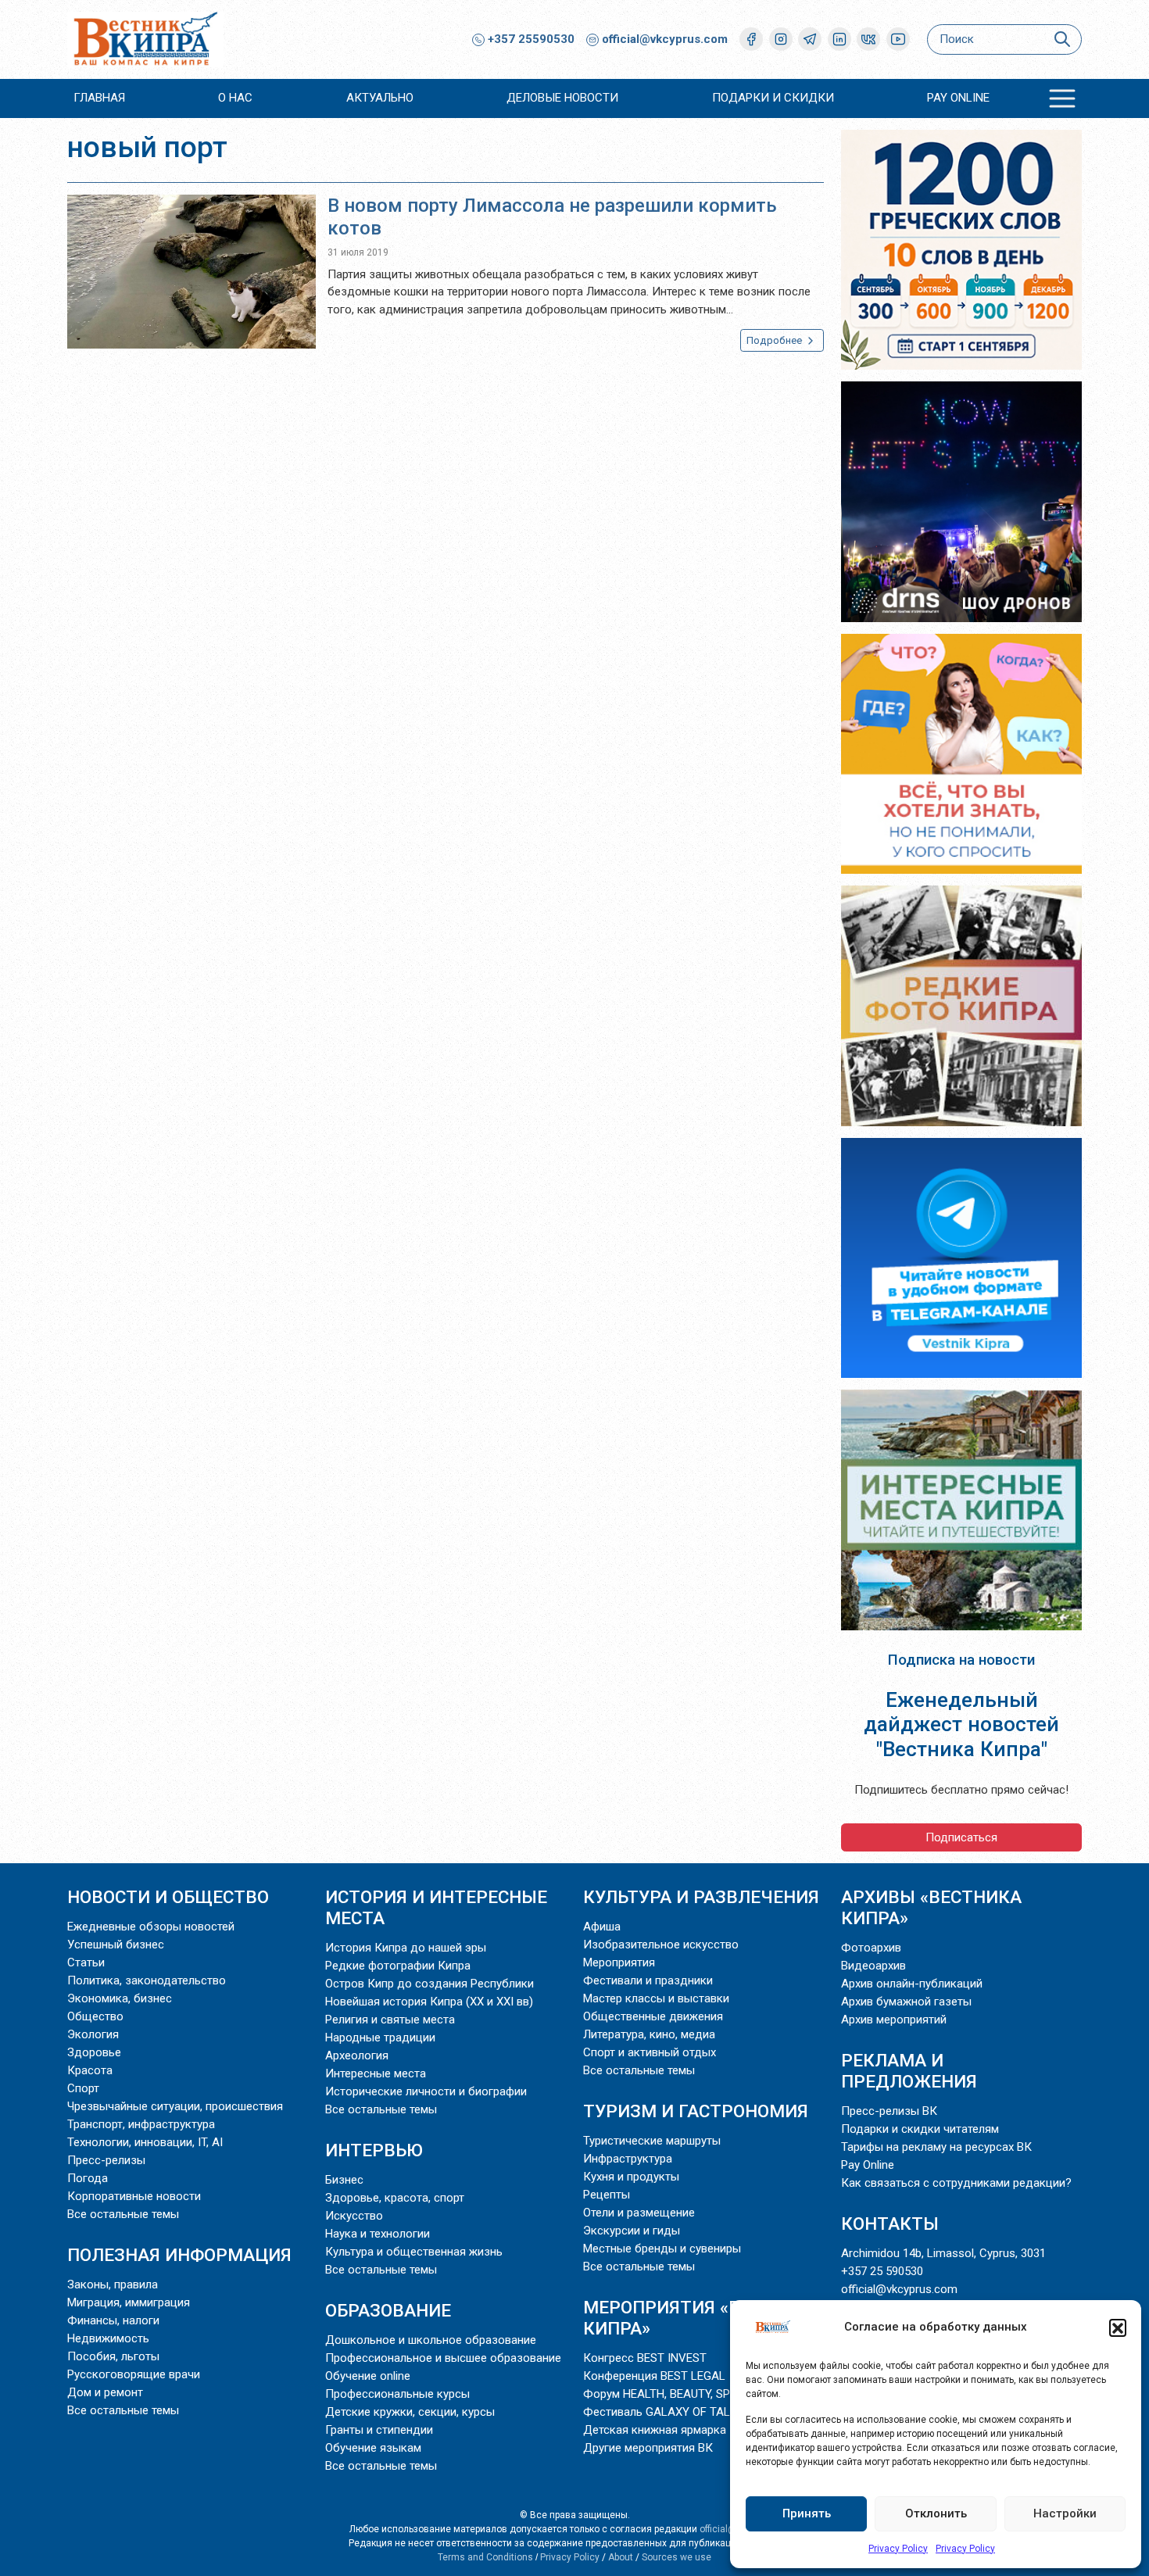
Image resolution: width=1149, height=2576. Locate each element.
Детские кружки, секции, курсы (410, 2412)
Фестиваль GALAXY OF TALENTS (671, 2412)
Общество (95, 2016)
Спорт (83, 2088)
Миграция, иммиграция (129, 2302)
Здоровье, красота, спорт (395, 2198)
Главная (99, 98)
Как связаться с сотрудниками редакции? (956, 2183)
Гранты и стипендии (379, 2430)
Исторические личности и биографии (426, 2091)
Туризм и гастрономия (696, 2111)
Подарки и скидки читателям (920, 2129)
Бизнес (344, 2180)
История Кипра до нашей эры (406, 1948)
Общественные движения (653, 2016)
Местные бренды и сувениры (662, 2249)
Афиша (602, 1927)
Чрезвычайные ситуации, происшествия (175, 2106)
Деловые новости (562, 98)
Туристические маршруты (652, 2141)
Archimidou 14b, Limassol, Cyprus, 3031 (943, 2253)
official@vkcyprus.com (665, 39)
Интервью (374, 2150)
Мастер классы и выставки (656, 1998)
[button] (1118, 2327)
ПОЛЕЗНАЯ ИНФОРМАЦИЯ (179, 2255)
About (621, 2557)
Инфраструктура (628, 2159)
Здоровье (94, 2052)
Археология (357, 2055)
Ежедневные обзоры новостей (151, 1927)
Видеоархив (873, 1966)
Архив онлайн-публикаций (912, 1984)
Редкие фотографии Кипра (398, 1966)
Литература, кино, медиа (649, 2034)
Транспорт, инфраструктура (141, 2124)
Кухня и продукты (631, 2177)
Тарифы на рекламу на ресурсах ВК (936, 2147)
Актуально (380, 98)
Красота (90, 2070)
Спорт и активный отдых (650, 2052)
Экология (93, 2034)
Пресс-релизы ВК (889, 2111)
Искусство (354, 2216)
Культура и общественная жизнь (414, 2252)
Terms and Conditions (485, 2557)
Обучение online (368, 2376)
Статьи (86, 1962)
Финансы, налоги (113, 2320)
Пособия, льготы (113, 2356)
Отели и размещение (639, 2213)
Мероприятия (619, 1962)
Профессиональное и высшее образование (443, 2358)
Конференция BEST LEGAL (654, 2376)
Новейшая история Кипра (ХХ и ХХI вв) (429, 2002)
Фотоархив (871, 1948)
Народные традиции (380, 2038)
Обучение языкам (373, 2448)
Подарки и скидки (773, 98)
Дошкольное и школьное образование (431, 2340)
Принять (807, 2513)
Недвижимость (108, 2338)
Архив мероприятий (894, 2020)
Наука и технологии (378, 2234)
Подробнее (775, 340)
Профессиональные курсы (397, 2394)
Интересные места (376, 2073)
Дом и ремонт (105, 2392)
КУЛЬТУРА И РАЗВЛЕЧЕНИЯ (701, 1897)
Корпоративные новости (134, 2196)
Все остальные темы (123, 2214)
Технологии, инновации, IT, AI (145, 2142)
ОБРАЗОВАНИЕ (388, 2310)
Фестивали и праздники (648, 1980)
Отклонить (936, 2513)
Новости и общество (168, 1897)
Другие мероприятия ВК (648, 2448)
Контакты (890, 2224)
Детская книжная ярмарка (655, 2430)
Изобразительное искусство (661, 1945)
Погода (88, 2178)
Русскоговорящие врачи (134, 2374)
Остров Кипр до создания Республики (430, 1984)
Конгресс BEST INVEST (645, 2358)
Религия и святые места (390, 2020)
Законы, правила (113, 2284)
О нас (235, 98)
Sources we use (677, 2557)
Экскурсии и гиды (632, 2231)
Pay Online (958, 98)
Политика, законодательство (147, 1980)
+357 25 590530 (882, 2271)
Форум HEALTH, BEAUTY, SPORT (667, 2394)
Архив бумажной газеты (906, 2002)
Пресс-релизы (106, 2160)
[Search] (1062, 39)
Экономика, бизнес (120, 1998)
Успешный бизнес (116, 1945)
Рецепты (607, 2195)
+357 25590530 (530, 39)
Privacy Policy (898, 2549)
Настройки (1065, 2513)
